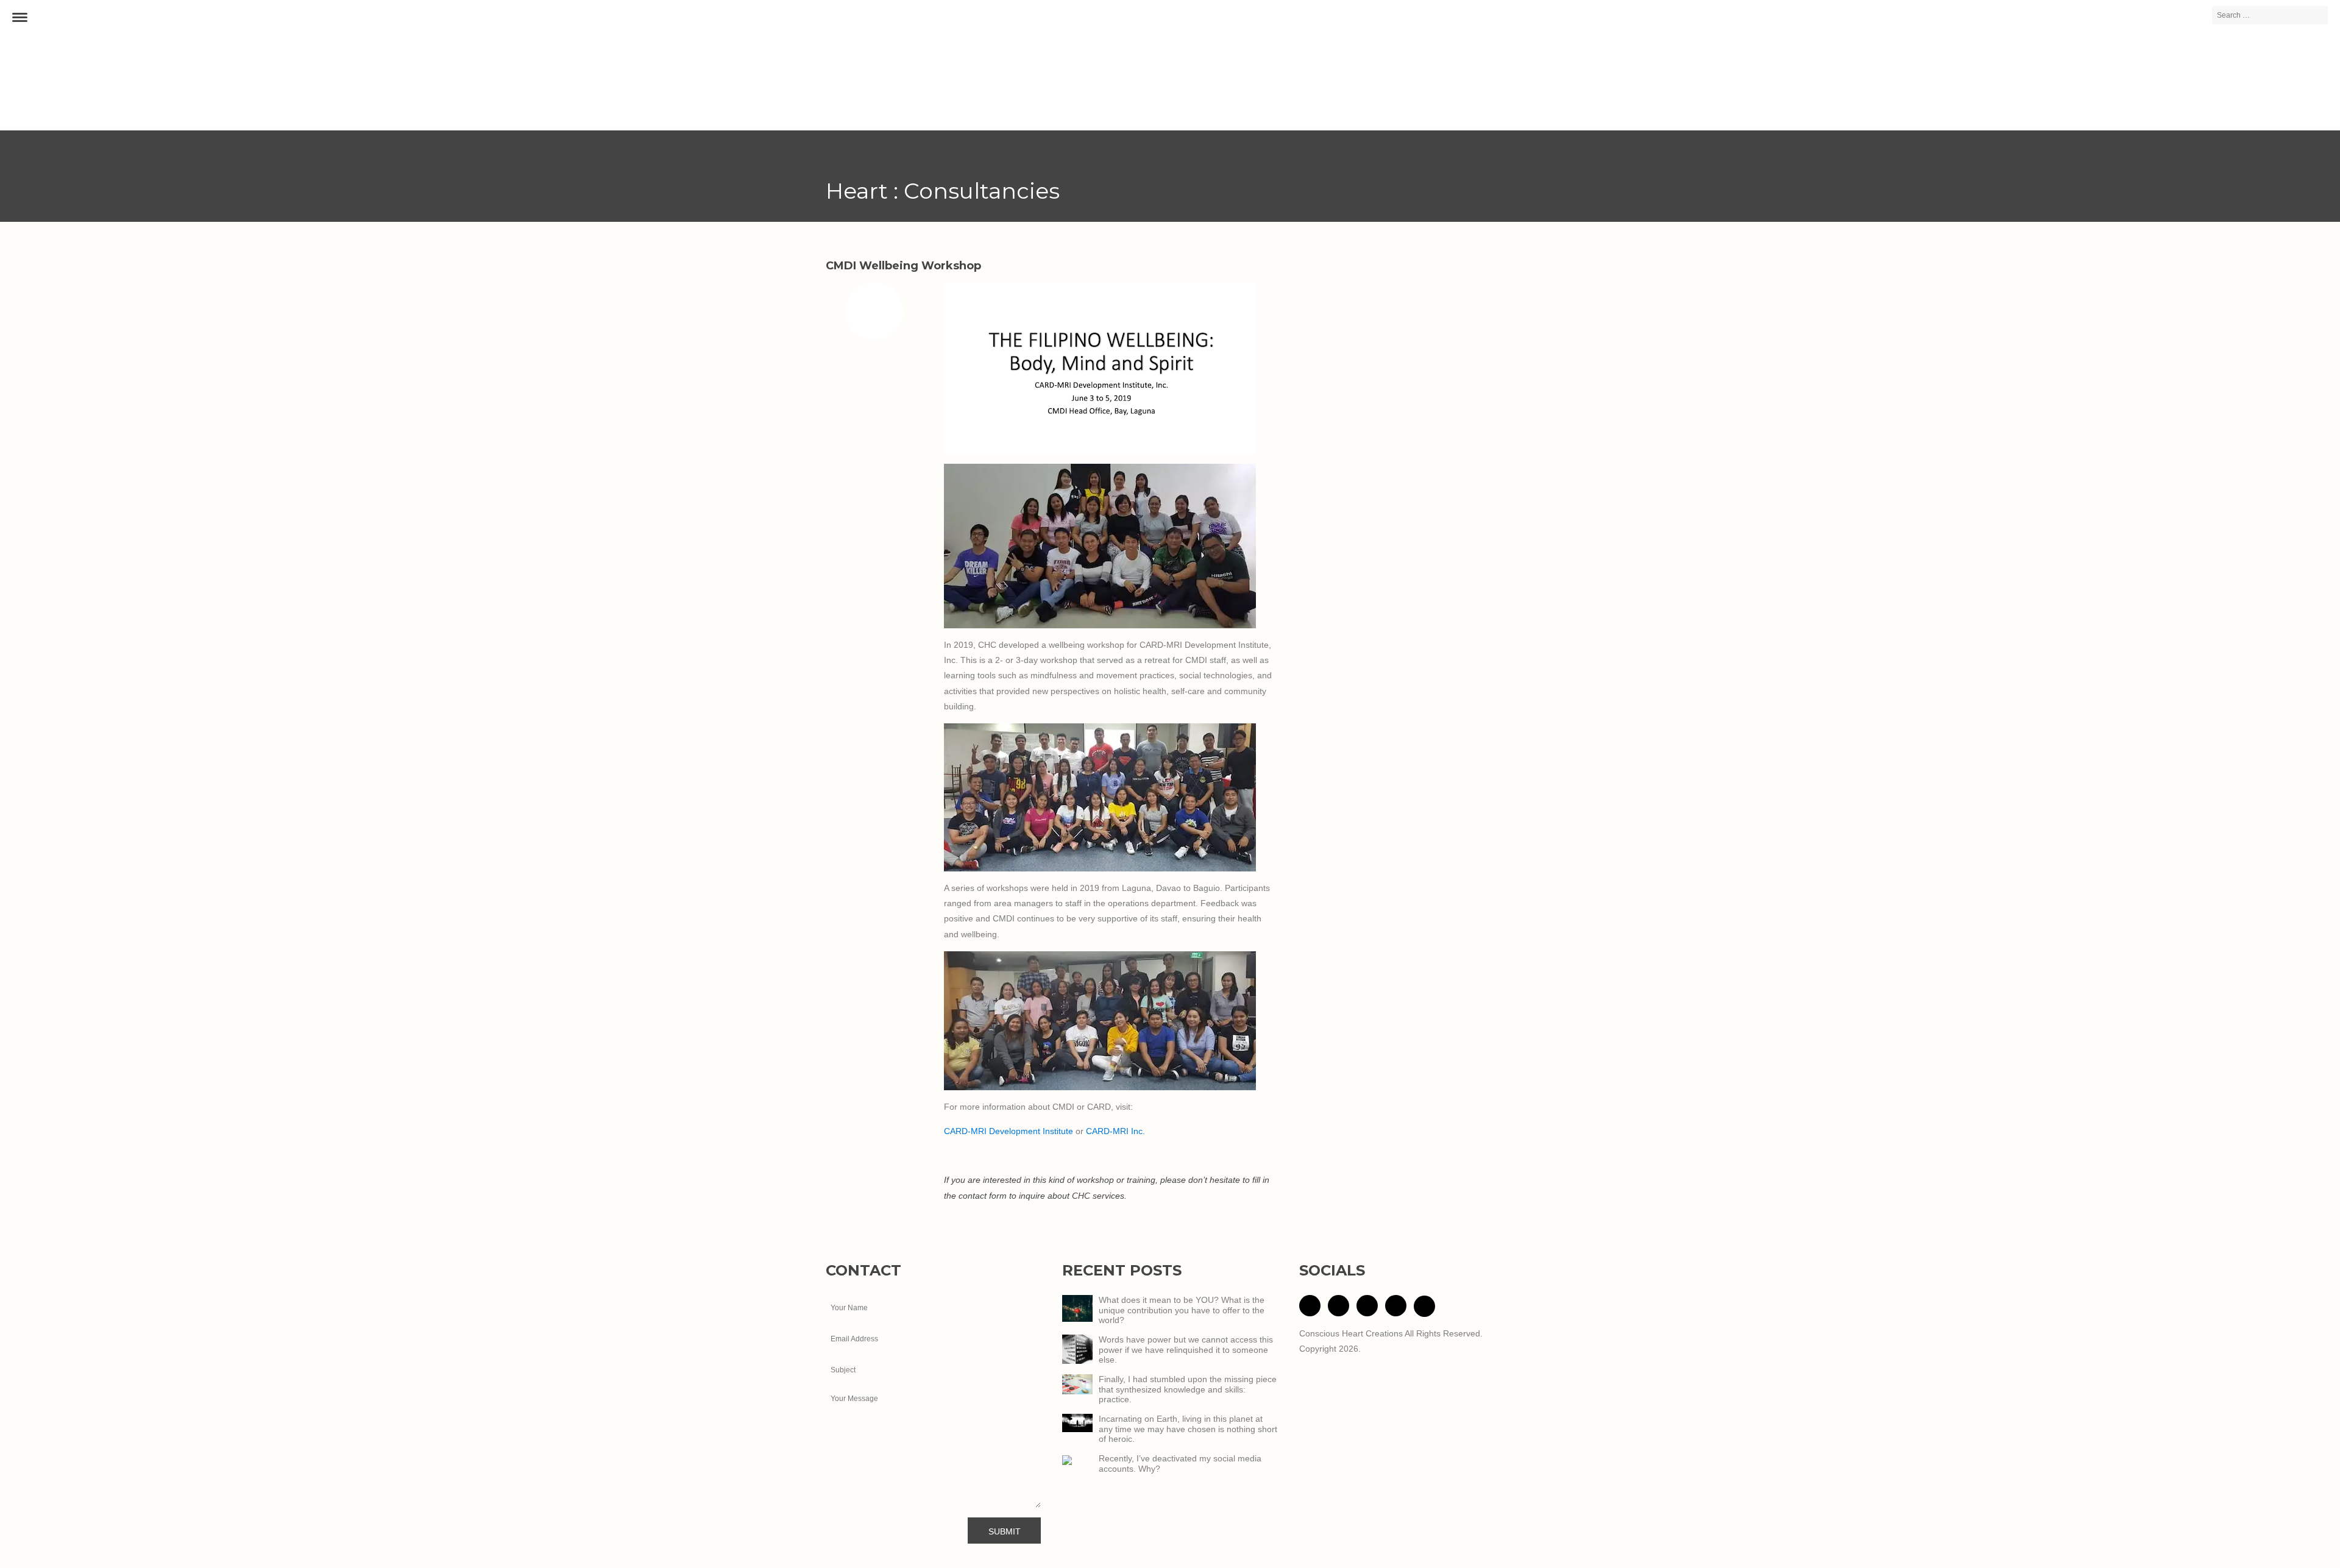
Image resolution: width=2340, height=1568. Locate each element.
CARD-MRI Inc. (1115, 1131)
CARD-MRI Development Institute (1010, 1131)
